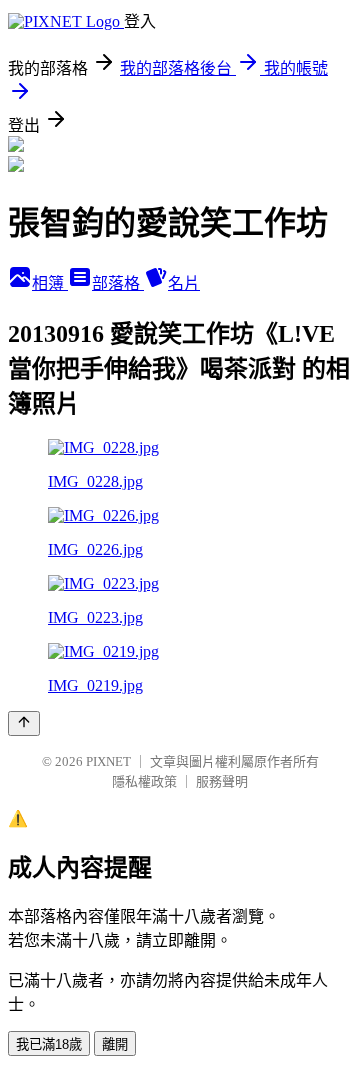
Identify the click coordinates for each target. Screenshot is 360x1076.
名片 (184, 283)
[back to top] (24, 723)
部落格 (118, 283)
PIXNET (108, 761)
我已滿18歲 (49, 1044)
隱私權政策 (144, 781)
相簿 (50, 283)
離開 (115, 1044)
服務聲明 (222, 781)
